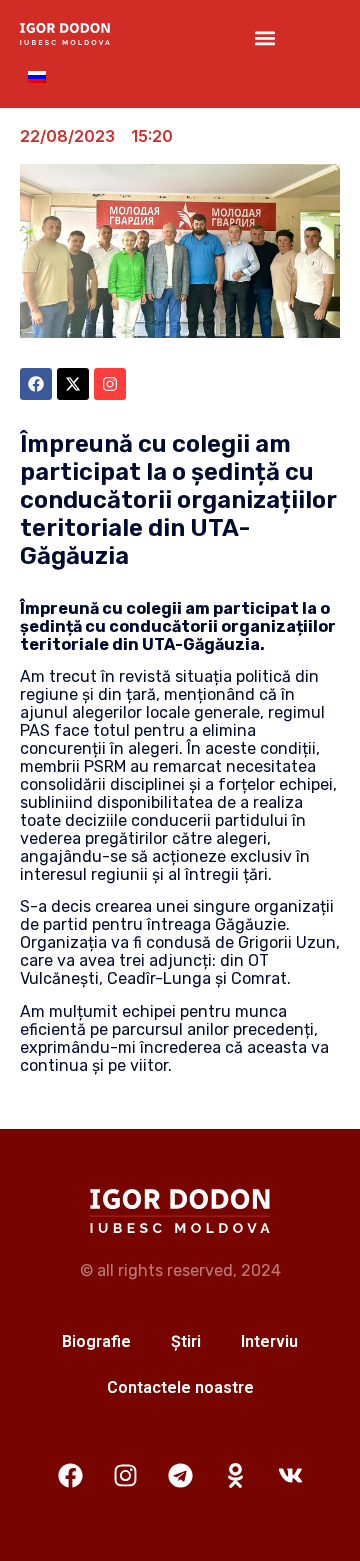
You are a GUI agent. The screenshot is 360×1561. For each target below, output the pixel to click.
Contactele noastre (180, 1387)
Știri (186, 1341)
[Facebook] (70, 1476)
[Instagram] (125, 1476)
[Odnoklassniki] (235, 1476)
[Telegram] (180, 1476)
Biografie (96, 1341)
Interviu (269, 1341)
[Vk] (290, 1476)
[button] (264, 38)
